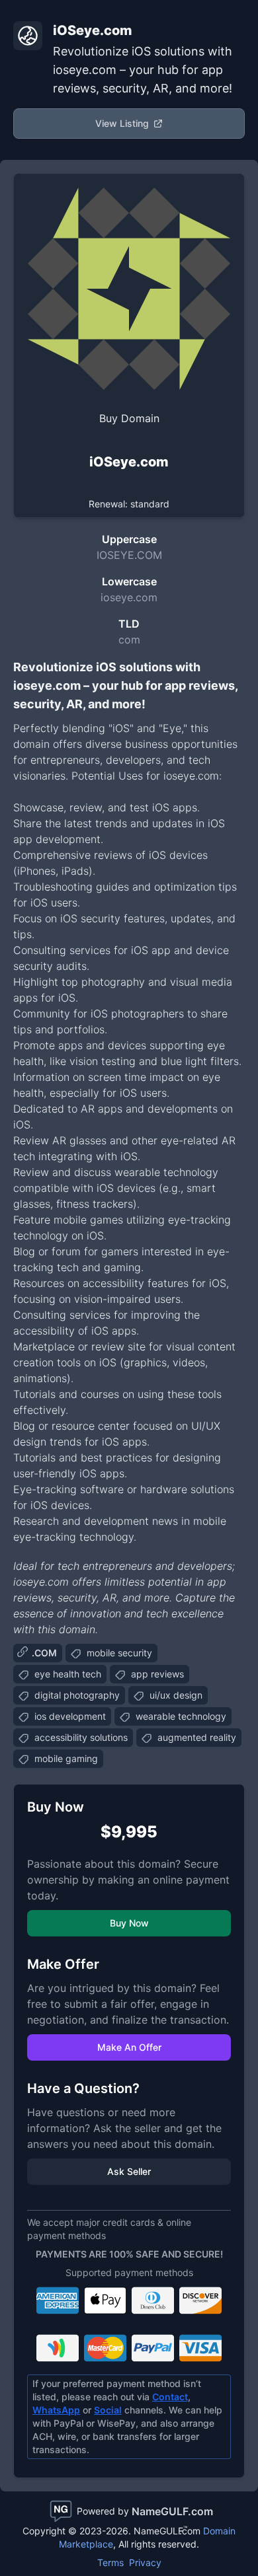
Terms (110, 2562)
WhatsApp (56, 2410)
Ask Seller (129, 2171)
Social (108, 2410)
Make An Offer (129, 2047)
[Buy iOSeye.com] (129, 289)
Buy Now (129, 1923)
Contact (170, 2397)
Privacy (145, 2562)
